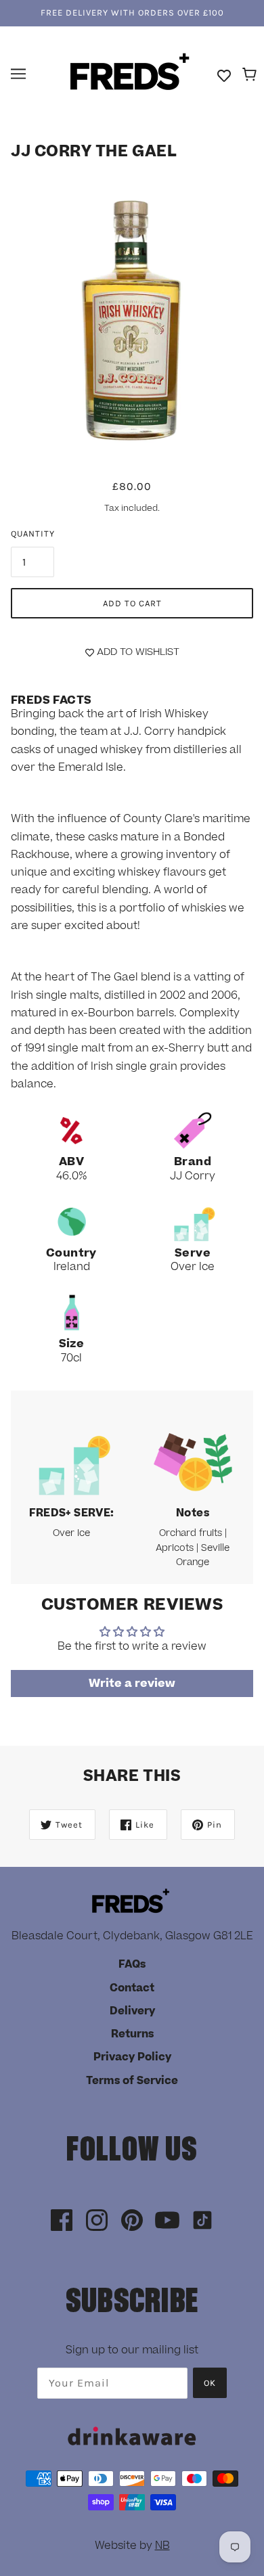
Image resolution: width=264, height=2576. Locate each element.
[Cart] (251, 75)
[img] (62, 2221)
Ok (210, 2383)
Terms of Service (132, 2081)
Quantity (33, 534)
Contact (132, 1988)
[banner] (130, 73)
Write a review (132, 1684)
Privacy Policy (132, 2057)
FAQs (132, 1964)
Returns (132, 2034)
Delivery (132, 2011)
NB (162, 2546)
